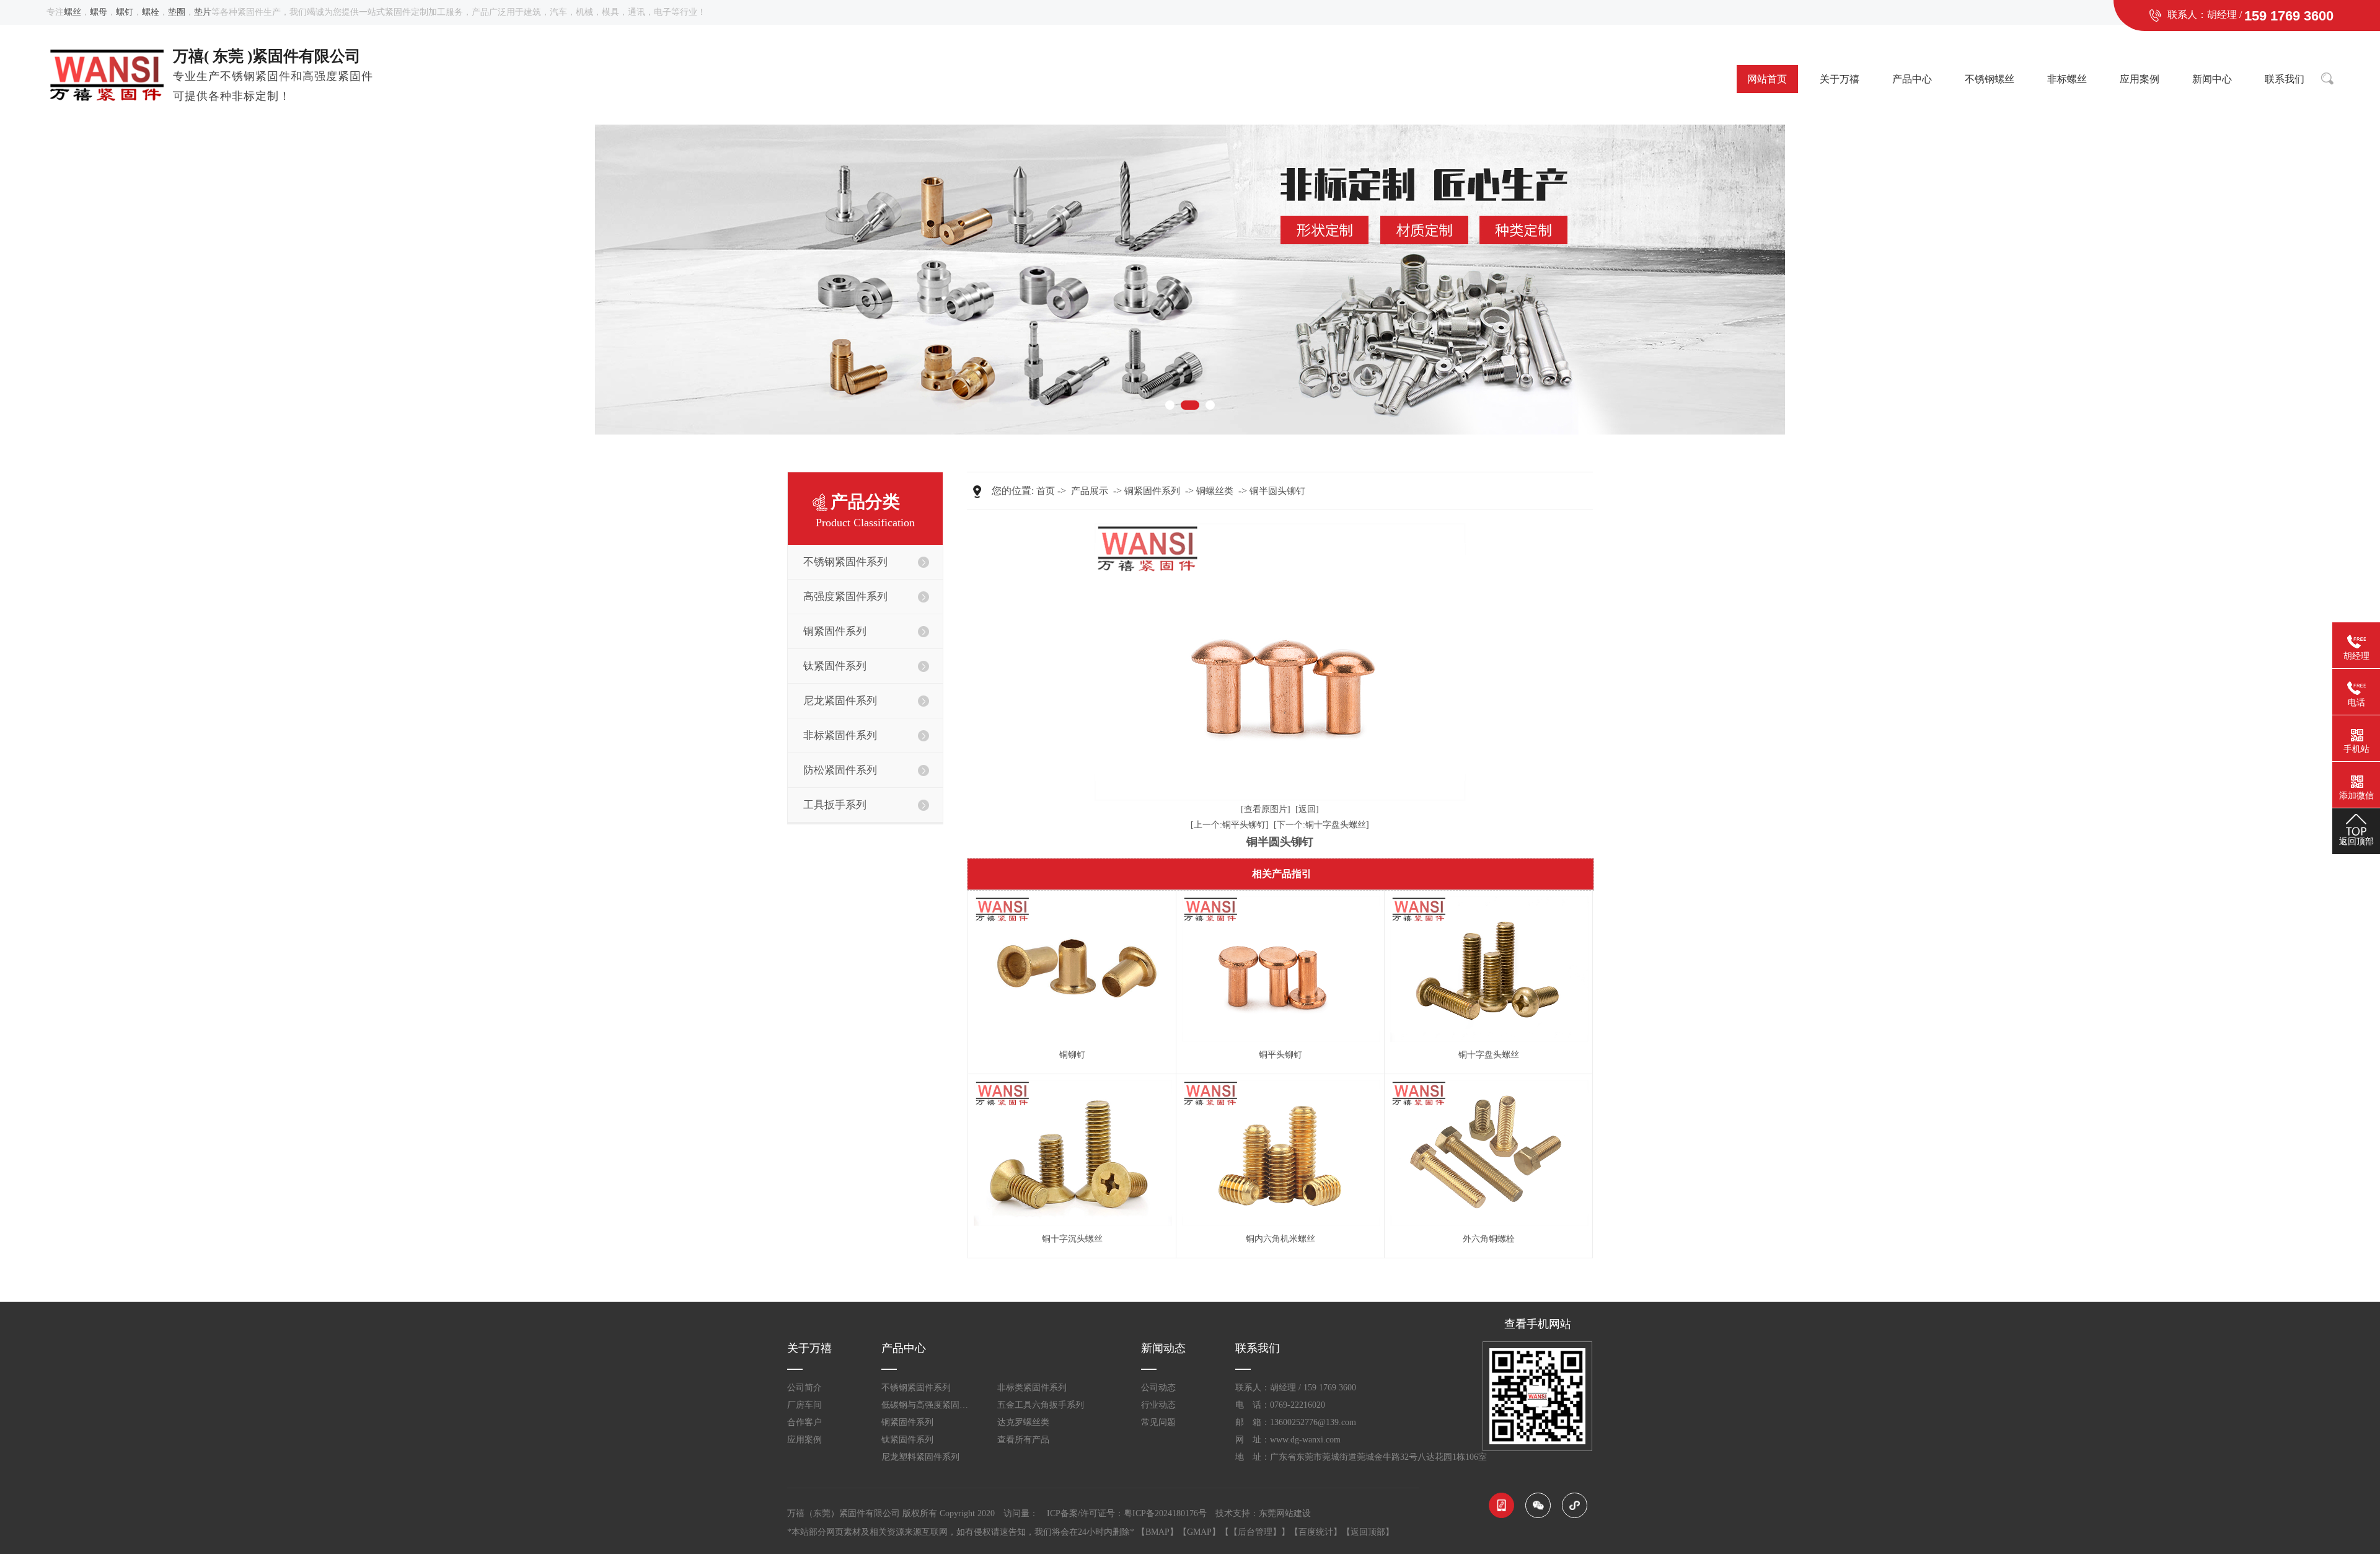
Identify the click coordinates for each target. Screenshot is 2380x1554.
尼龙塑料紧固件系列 (920, 1457)
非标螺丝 (2067, 79)
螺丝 (73, 12)
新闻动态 (1163, 1348)
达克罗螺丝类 (1023, 1422)
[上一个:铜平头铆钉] (1230, 825)
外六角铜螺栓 (1489, 1239)
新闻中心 (2212, 79)
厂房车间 (804, 1405)
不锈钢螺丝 (1990, 79)
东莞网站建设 (1285, 1513)
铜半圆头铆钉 (1277, 491)
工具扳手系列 (835, 805)
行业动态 (1158, 1405)
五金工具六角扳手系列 (1041, 1405)
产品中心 (1912, 79)
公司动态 (1158, 1388)
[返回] (1307, 809)
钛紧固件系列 (907, 1440)
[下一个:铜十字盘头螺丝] (1321, 825)
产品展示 (1090, 491)
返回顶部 (1368, 1532)
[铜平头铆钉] (1280, 969)
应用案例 (2140, 79)
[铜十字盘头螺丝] (1488, 969)
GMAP (1199, 1532)
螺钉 (125, 12)
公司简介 (804, 1388)
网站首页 (1767, 79)
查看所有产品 (1023, 1440)
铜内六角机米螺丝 (1280, 1239)
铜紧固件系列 (1152, 491)
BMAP (1157, 1532)
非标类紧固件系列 (1032, 1388)
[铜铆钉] (1072, 969)
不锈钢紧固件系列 (916, 1388)
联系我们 (2285, 79)
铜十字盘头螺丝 (1489, 1055)
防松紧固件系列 (840, 770)
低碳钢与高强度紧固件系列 (928, 1405)
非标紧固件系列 (840, 735)
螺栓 (151, 12)
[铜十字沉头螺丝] (1072, 1153)
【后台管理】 (1255, 1532)
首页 (1046, 491)
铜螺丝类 (1215, 491)
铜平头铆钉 (1280, 1055)
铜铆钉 (1072, 1055)
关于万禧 (1840, 79)
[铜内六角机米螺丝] (1280, 1153)
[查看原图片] (1266, 809)
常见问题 (1158, 1422)
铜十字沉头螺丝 (1072, 1239)
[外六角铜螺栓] (1488, 1153)
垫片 (203, 12)
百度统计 (1316, 1532)
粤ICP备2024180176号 (1165, 1513)
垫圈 (177, 12)
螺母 (99, 12)
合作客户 (804, 1422)
